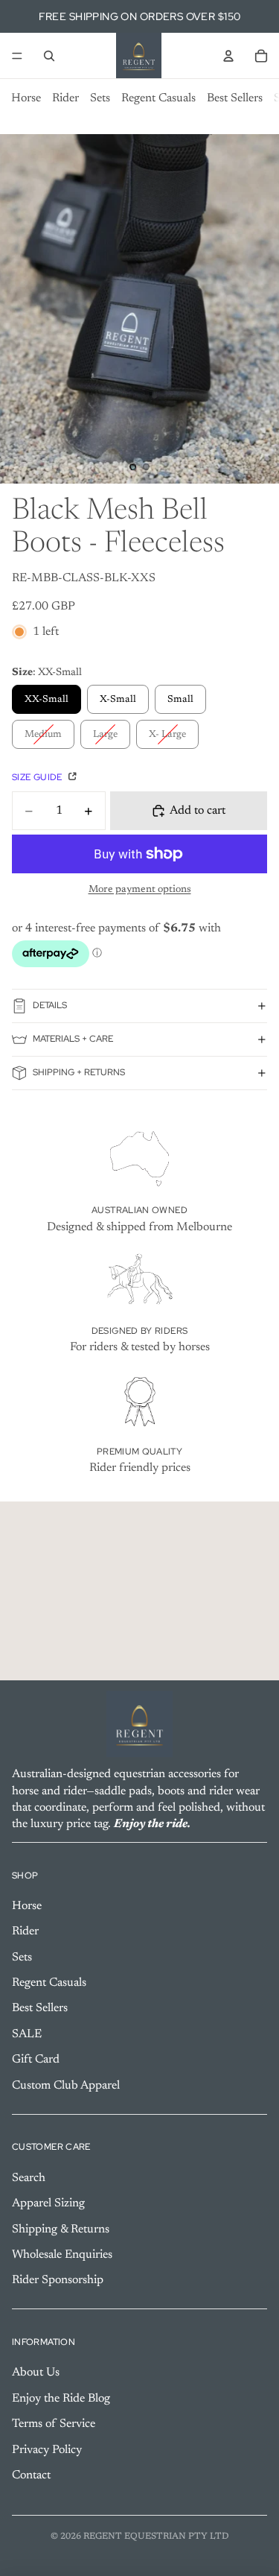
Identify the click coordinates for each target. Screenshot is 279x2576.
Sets (100, 98)
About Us (36, 2373)
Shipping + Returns (79, 1072)
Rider (65, 98)
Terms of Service (54, 2424)
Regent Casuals (158, 98)
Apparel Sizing (48, 2203)
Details (50, 1005)
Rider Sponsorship (58, 2280)
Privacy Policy (47, 2449)
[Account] (228, 56)
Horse (26, 98)
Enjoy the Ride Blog (61, 2399)
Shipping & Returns (61, 2229)
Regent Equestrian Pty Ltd (156, 2537)
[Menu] (17, 56)
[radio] (46, 699)
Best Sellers (235, 98)
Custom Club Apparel (66, 2085)
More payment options (140, 890)
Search (29, 2178)
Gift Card (36, 2060)
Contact (31, 2475)
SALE (27, 2034)
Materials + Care (73, 1039)
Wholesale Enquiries (62, 2255)
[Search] (49, 56)
